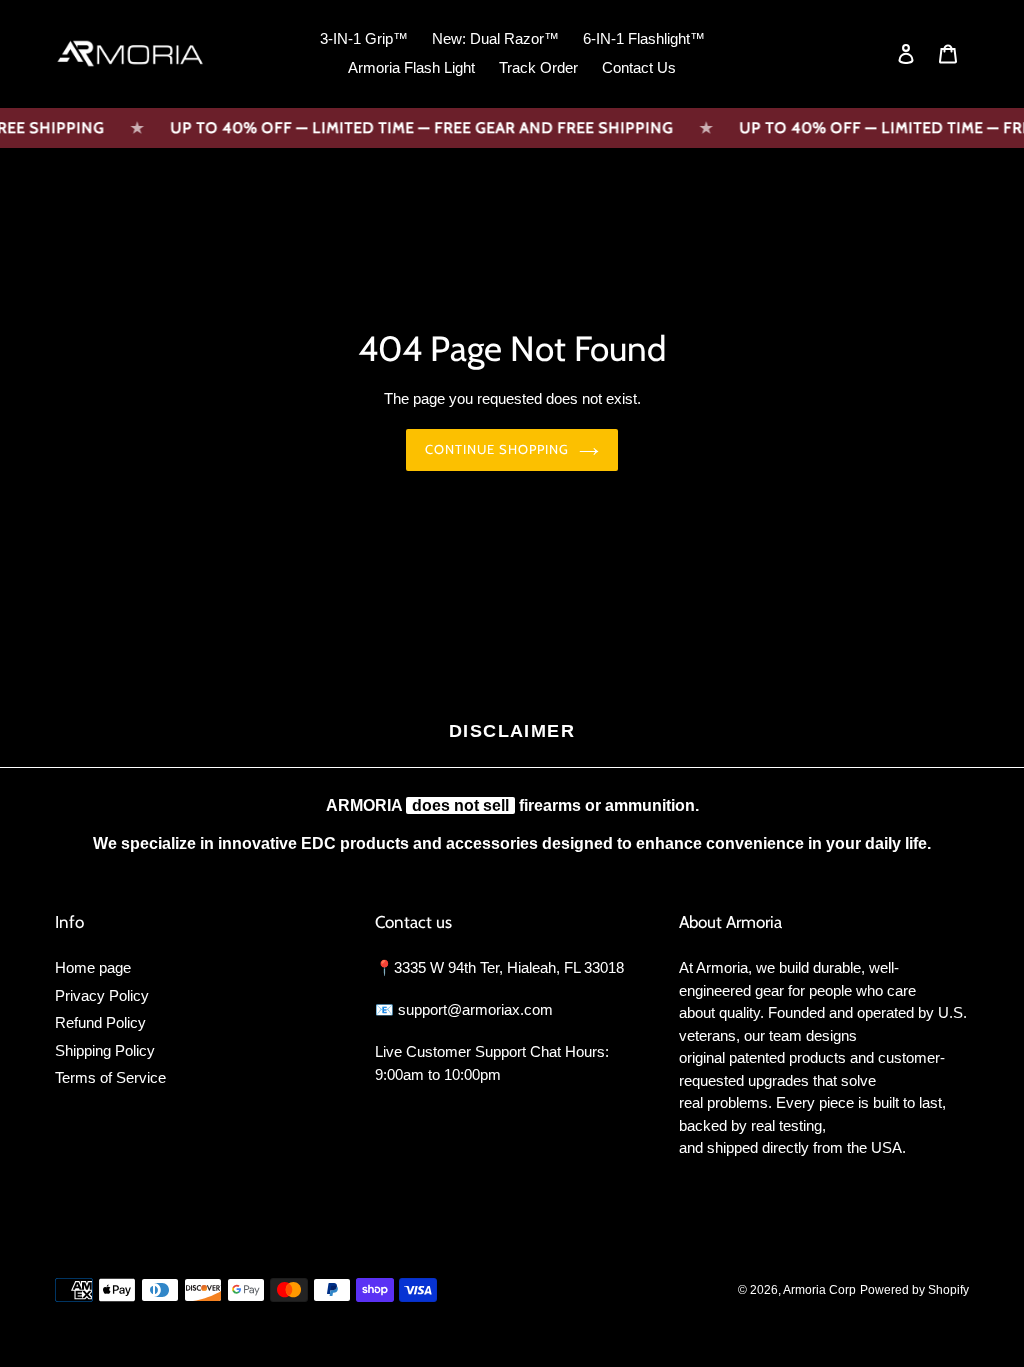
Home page (93, 967)
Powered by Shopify (914, 1290)
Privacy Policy (102, 995)
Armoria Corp (819, 1290)
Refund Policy (100, 1022)
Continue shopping (497, 449)
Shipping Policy (105, 1050)
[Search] (879, 54)
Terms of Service (110, 1077)
